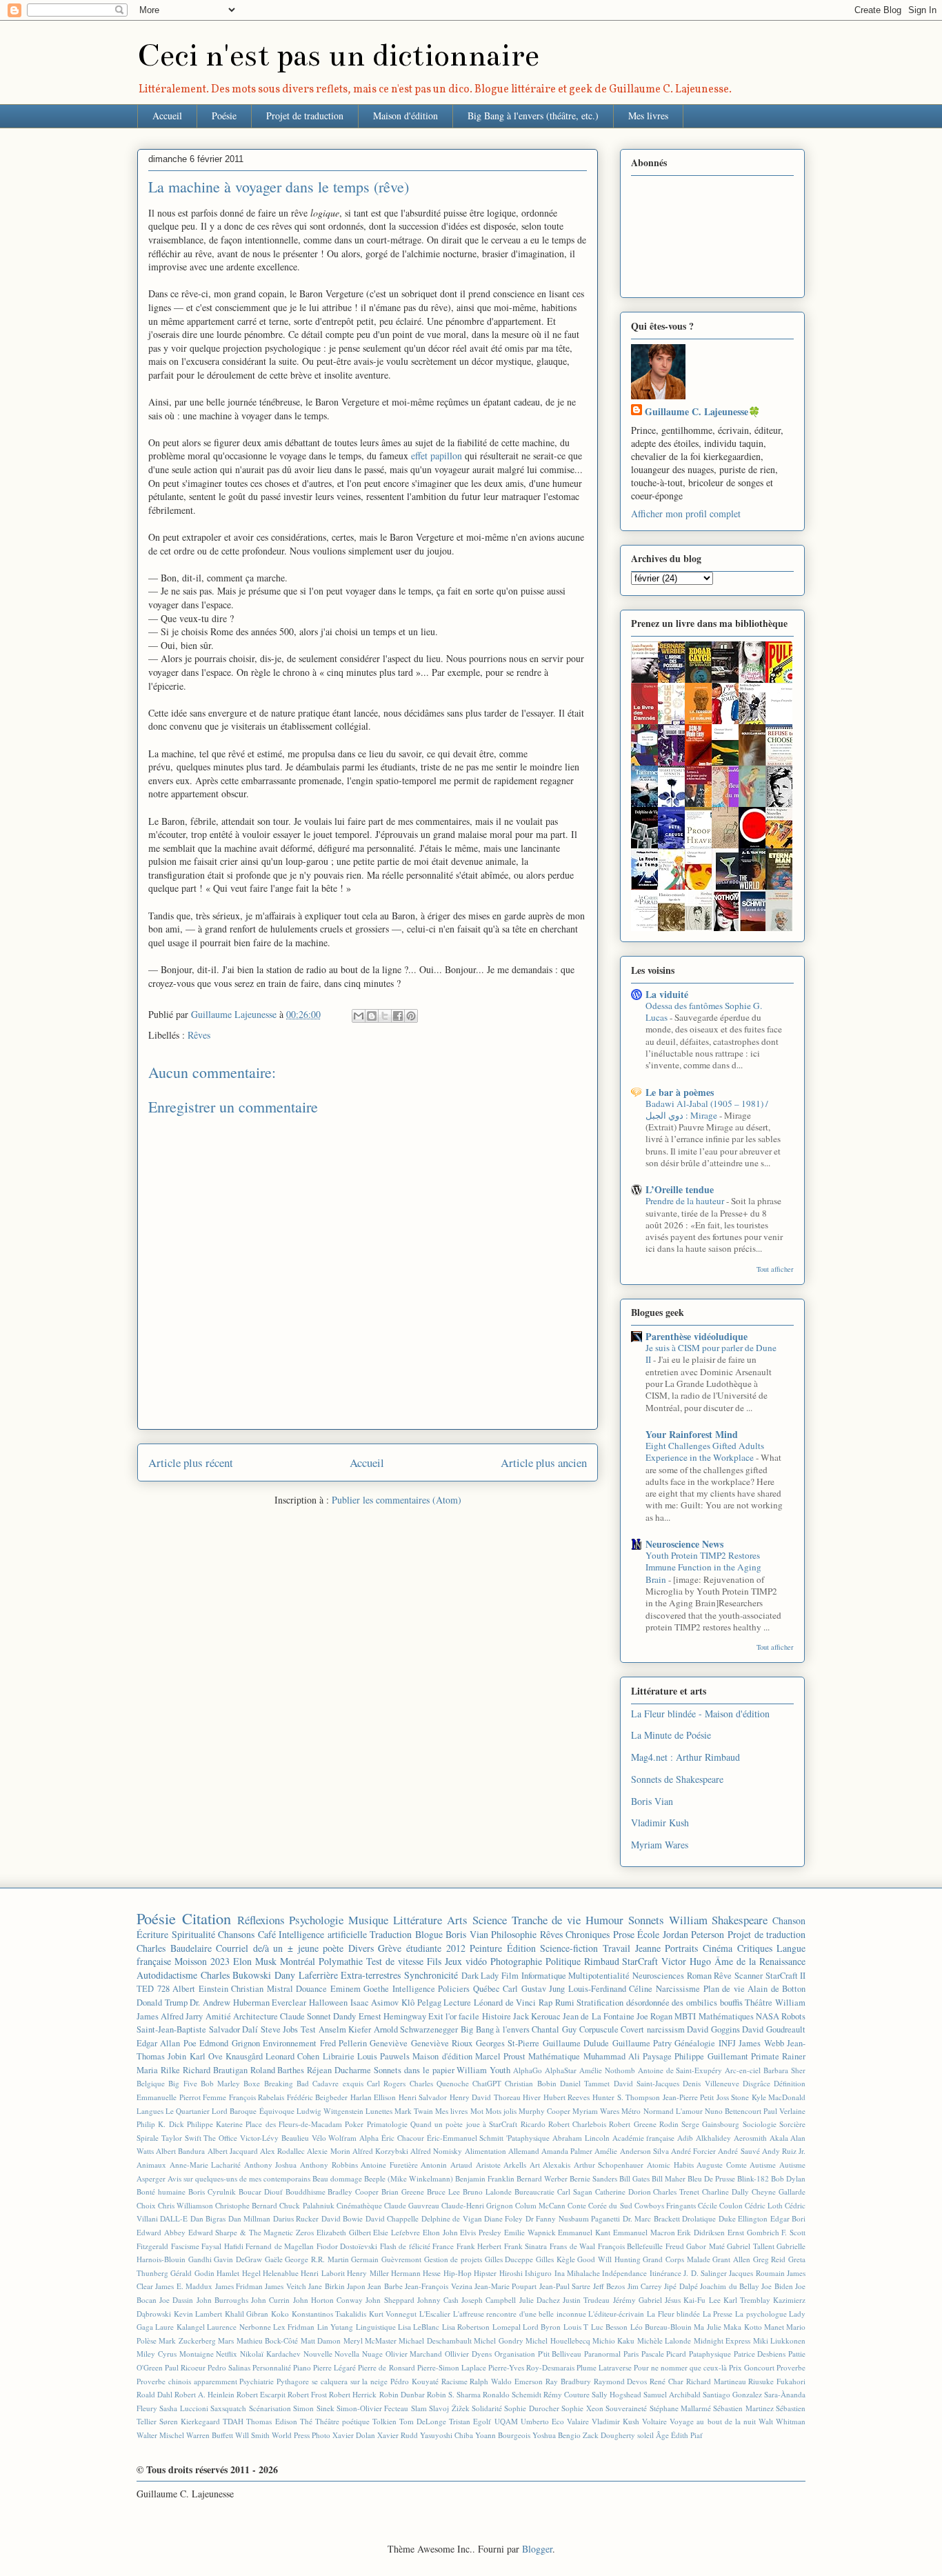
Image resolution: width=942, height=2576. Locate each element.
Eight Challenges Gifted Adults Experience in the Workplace (705, 1451)
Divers (361, 1948)
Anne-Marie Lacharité (206, 2165)
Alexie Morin (328, 2151)
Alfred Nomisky (436, 2151)
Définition (790, 2083)
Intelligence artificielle (323, 1934)
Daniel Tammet (585, 2083)
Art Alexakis (550, 2165)
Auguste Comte (722, 2165)
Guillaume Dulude (576, 2043)
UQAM (506, 2421)
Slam (419, 2408)
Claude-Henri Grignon (477, 2205)
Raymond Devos (621, 2381)
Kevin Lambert (198, 2314)
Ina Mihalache (577, 2273)
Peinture (486, 1948)
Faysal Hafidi (222, 2246)
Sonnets (646, 1920)
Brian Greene (403, 2191)
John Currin (270, 2300)
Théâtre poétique (342, 2421)
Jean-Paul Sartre (565, 2286)
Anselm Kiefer (345, 2029)
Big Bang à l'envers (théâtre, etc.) (533, 116)
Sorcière (792, 2124)
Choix (146, 2205)
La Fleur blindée (673, 2314)
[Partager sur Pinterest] (411, 1016)
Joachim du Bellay (730, 2286)
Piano (302, 2367)
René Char (667, 2381)
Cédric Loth (764, 2205)
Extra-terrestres (371, 1975)
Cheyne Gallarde (779, 2191)
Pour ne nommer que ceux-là (680, 2367)
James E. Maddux (184, 2286)
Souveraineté (626, 2408)
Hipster (485, 2273)
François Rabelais (257, 2097)
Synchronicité (431, 1975)
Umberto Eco (542, 2421)
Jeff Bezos (609, 2286)
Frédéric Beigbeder (318, 2097)
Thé (306, 2421)
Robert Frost (307, 2394)
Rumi (565, 2003)
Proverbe (791, 2367)
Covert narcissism (653, 2029)
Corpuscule (599, 2029)
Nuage (372, 2354)
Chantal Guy (554, 2029)
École (648, 1934)
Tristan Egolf (470, 2421)
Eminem (345, 1989)
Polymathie (341, 1961)
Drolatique (699, 2218)
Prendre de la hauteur (686, 1201)
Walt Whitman (782, 2421)
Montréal (298, 1961)
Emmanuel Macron (644, 2232)
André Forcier (693, 2151)
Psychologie (316, 1920)
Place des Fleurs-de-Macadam (294, 2124)
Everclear (289, 2003)
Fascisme (185, 2246)
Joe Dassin (176, 2300)
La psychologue (761, 2314)
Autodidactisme (167, 1975)
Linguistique (376, 2327)
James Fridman (239, 2286)
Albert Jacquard (233, 2151)
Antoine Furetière (389, 2165)
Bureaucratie (534, 2191)
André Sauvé (739, 2151)
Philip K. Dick (160, 2124)
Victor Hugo (686, 1961)
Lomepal (507, 2327)
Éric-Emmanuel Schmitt (465, 2138)
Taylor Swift (181, 2138)
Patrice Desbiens (760, 2354)
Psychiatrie (257, 2381)
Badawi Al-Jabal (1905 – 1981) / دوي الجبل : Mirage (707, 1109)
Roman (699, 1976)
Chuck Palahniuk (307, 2205)
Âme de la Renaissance (760, 1961)
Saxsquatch (228, 2408)
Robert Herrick (353, 2394)
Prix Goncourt (752, 2367)
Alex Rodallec (282, 2151)
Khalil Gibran (247, 2314)
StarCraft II (786, 1976)
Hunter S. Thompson (626, 2097)
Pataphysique (710, 2354)
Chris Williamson (186, 2205)
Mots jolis (501, 2111)
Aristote (488, 2165)
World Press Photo (301, 2435)
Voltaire (654, 2421)
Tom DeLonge (423, 2421)
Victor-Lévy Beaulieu (274, 2138)
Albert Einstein (200, 1989)
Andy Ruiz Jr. (784, 2151)
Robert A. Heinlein (204, 2394)
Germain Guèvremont (386, 2259)
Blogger (537, 2549)
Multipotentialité (599, 1976)
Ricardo (533, 2124)
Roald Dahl (154, 2394)
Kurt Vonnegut (393, 2314)
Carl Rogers (386, 2083)
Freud (675, 2246)
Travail (617, 1948)
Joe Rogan (654, 2016)
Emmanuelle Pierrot (169, 2097)
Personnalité (272, 2367)
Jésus (673, 2300)
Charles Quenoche (439, 2083)
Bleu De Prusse (711, 2178)
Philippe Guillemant (711, 2056)
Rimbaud (602, 1961)
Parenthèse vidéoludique (697, 1336)
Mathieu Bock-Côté (267, 2340)
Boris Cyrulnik (212, 2191)
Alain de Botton (776, 1989)
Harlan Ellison (373, 2097)
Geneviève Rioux (442, 2043)
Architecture (255, 2016)
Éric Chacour (403, 2138)
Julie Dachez (540, 2300)
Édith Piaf (687, 2435)
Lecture (457, 2003)
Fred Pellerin (343, 2043)
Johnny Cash (438, 2300)
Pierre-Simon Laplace (452, 2367)
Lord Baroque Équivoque (253, 2111)
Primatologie (387, 2124)
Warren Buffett (210, 2435)
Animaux (151, 2165)
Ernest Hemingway (392, 2016)
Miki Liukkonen (779, 2340)
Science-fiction (569, 1948)
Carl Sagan (575, 2191)
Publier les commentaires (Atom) (397, 1500)
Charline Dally (725, 2191)
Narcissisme (678, 1989)
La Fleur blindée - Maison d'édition (700, 1714)
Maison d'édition (405, 116)
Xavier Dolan (354, 2435)
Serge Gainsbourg (710, 2124)
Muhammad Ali (612, 2056)
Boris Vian (652, 1801)
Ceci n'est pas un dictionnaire (338, 56)
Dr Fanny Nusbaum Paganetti (573, 2218)
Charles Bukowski (236, 1975)
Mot (477, 2111)
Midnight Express (722, 2340)
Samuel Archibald (672, 2394)
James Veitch (285, 2286)
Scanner (749, 1976)
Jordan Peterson (694, 1934)
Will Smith (252, 2435)
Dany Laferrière (306, 1975)
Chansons (236, 1934)
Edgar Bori (788, 2218)
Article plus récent (191, 1462)
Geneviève (389, 2043)
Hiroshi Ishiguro (525, 2273)
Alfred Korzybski (380, 2151)
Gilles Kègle (555, 2259)
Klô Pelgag (421, 2003)
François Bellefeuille (631, 2246)
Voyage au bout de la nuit (713, 2421)
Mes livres (648, 116)
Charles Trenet (676, 2191)
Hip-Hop (458, 2273)
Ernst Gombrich (753, 2232)
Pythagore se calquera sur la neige (332, 2381)
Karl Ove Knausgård (226, 2056)
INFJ (727, 2043)
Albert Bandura (180, 2151)
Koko (280, 2314)
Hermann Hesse (416, 2273)
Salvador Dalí (234, 2029)
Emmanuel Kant (584, 2232)
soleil (645, 2435)
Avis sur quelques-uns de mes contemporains (239, 2178)
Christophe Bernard (246, 2205)
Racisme (454, 2381)
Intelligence (414, 1989)
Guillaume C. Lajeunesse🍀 (702, 411)
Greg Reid (770, 2259)
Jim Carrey (645, 2286)
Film (510, 1976)
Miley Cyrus (157, 2354)
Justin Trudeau (586, 2300)
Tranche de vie (547, 1920)
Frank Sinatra (526, 2246)
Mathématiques (726, 2016)
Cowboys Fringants (665, 2205)
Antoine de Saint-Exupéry (680, 2070)
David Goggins (713, 2029)
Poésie (224, 116)
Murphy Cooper (544, 2111)
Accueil (167, 116)
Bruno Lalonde (487, 2191)
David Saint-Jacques (647, 2083)
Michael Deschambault (435, 2340)
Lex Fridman (294, 2327)
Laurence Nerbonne (239, 2327)
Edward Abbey (161, 2232)
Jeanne (648, 1948)
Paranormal (602, 2354)
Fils (434, 1961)
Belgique (151, 2083)
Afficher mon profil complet (686, 513)
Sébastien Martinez (743, 2408)
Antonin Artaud (447, 2165)
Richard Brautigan (215, 2070)
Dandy (344, 2016)
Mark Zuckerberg (187, 2340)
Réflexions (261, 1920)
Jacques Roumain (756, 2273)
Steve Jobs (280, 2029)
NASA (768, 2016)
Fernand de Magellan (280, 2246)
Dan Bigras (208, 2218)
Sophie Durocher (531, 2408)
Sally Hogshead (617, 2394)
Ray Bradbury (568, 2381)
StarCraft (640, 1961)
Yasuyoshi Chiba (447, 2435)
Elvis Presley (481, 2232)
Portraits (681, 1948)
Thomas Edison (271, 2421)
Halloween (328, 2003)
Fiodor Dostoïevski (347, 2246)
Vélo (319, 2138)
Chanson (789, 1920)
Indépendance (624, 2273)
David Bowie (342, 2218)
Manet (774, 2327)
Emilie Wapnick (530, 2232)
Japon (356, 2286)
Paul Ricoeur (185, 2367)
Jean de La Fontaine (599, 2016)
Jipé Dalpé (681, 2286)
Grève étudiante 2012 (421, 1948)
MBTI (685, 2016)
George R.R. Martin (317, 2259)
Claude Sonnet (305, 2016)
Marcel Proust (500, 2056)
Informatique (544, 1976)
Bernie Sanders (593, 2178)
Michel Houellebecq (558, 2340)
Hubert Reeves (567, 2097)
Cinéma (718, 1948)
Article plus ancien (544, 1462)
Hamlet (228, 2273)
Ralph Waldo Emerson (506, 2381)
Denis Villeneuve (711, 2083)
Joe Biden (777, 2286)
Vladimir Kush (660, 1823)
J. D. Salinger (705, 2273)
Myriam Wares (660, 1845)
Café (267, 1934)
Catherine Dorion (623, 2191)
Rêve (723, 1976)
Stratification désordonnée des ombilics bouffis (660, 2003)
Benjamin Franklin (485, 2178)
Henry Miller (368, 2273)
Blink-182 (753, 2178)
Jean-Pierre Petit (689, 2097)
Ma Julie (707, 2327)
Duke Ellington (743, 2218)
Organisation (515, 2354)
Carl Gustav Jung (534, 1989)
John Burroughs (222, 2300)
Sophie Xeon (582, 2408)
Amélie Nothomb (607, 2070)
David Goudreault (774, 2029)
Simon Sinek (313, 2408)
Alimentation (485, 2151)
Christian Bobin (530, 2083)
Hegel (251, 2273)
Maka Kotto (742, 2327)
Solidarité (487, 2408)
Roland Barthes (278, 2070)
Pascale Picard (664, 2354)
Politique (563, 1961)
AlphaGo (528, 2070)
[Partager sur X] (385, 1016)
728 (163, 1989)
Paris (631, 2354)
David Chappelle (392, 2218)
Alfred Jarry (182, 2016)
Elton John (440, 2232)
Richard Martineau (716, 2381)
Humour (604, 1920)
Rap (545, 2003)
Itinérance (665, 2273)
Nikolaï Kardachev (270, 2354)
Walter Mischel (160, 2435)
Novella (347, 2354)
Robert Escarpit (261, 2394)
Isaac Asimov (375, 2003)
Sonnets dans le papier (414, 2070)
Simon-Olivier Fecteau (372, 2408)
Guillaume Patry (642, 2043)
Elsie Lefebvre (397, 2232)
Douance (311, 1989)
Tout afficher (775, 1269)
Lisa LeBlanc (419, 2327)
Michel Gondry (498, 2340)
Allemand (524, 2151)
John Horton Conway (328, 2300)
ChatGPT (487, 2083)
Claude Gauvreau (412, 2205)
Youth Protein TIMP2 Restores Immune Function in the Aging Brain (703, 1567)
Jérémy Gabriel (638, 2300)
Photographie (516, 1961)
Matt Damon (321, 2340)
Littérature (418, 1920)
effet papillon (437, 456)
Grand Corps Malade (676, 2259)
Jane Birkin (326, 2286)
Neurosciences (658, 1976)
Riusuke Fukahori (777, 2381)
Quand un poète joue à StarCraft (464, 2124)
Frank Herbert (479, 2246)
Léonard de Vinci (505, 2003)
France (443, 2246)
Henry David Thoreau (485, 2097)
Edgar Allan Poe (167, 2043)
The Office (220, 2138)
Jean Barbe (385, 2286)
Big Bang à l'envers (495, 2029)
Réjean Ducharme (339, 2070)
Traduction (391, 1934)
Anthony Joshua (271, 2165)
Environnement (290, 2043)
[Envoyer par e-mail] (359, 1016)
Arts (457, 1920)
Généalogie (695, 2043)
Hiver (532, 2097)
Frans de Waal (572, 2246)
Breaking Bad (287, 2083)
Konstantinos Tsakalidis (329, 2314)
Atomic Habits (670, 2165)
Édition (521, 1948)
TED (145, 1989)
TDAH (233, 2421)
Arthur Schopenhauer (609, 2165)
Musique (368, 1920)
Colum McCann (540, 2205)
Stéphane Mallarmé (680, 2408)
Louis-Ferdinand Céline (611, 1989)
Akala (779, 2138)
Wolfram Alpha (353, 2138)
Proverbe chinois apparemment (187, 2381)
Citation (207, 1918)
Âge (662, 2435)
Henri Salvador (423, 2097)
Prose (624, 1934)
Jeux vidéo (466, 1961)
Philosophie (514, 1934)
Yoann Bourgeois (503, 2435)
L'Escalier (435, 2314)
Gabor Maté (705, 2246)
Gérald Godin (192, 2273)
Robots (793, 2016)
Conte (577, 2205)
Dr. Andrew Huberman (229, 2003)
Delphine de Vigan (452, 2218)
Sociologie (760, 2124)
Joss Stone (733, 2097)
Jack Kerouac (537, 2016)
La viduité (667, 994)
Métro (631, 2111)
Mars (226, 2340)
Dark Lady (480, 1976)
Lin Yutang (335, 2327)
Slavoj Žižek (449, 2408)
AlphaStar (561, 2070)
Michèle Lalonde (664, 2340)
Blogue (429, 1934)
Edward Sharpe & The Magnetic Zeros (251, 2232)
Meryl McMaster (370, 2340)
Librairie (339, 2056)
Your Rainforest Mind (692, 1434)
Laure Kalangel (180, 2327)
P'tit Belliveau (560, 2354)
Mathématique (554, 2056)
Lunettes (379, 2111)
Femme (214, 2097)
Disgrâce (756, 2083)
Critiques (755, 1948)
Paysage (657, 2056)
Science (490, 1920)
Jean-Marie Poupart (505, 2286)
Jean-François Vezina (438, 2286)
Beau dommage (337, 2178)
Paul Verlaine (784, 2111)
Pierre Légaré (334, 2367)
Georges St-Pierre (508, 2043)
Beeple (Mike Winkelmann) (409, 2178)
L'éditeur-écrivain (616, 2314)
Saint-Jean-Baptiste (171, 2029)
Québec (487, 1989)
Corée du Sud (610, 2205)
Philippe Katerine (215, 2124)
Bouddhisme (305, 2191)
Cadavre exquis (338, 2083)
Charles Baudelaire (174, 1948)
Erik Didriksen (701, 2232)
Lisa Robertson (466, 2327)
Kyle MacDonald (779, 2097)
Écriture (152, 1934)
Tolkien (384, 2421)
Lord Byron (542, 2327)
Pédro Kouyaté (414, 2381)
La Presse (718, 2314)
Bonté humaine (161, 2191)
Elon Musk (255, 1961)
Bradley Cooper (353, 2191)
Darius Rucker (296, 2218)
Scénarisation (270, 2408)
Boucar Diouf (261, 2191)
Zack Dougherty (609, 2435)
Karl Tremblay (747, 2300)
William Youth (483, 2070)
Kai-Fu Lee (702, 2300)
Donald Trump (162, 2003)
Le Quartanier (188, 2111)
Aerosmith (750, 2138)
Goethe (376, 1989)
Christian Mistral (262, 1989)
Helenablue (281, 2273)
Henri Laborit (322, 2273)
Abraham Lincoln (581, 2138)
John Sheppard (390, 2300)
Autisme (763, 2165)
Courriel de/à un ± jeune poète (280, 1948)
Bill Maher (669, 2178)
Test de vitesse (395, 1961)
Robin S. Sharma (454, 2394)
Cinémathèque (359, 2205)
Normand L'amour (673, 2111)
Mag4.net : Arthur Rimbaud (685, 1757)
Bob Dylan (788, 2178)
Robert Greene (632, 2124)
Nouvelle (318, 2354)
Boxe (252, 2083)
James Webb (761, 2043)
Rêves (199, 1035)
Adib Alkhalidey (704, 2138)
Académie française (644, 2138)
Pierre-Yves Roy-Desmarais (531, 2367)
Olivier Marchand (414, 2354)
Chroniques (588, 1934)
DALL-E (174, 2218)
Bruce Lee (443, 2191)
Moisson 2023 (202, 1961)
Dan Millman (249, 2218)
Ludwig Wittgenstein (330, 2111)
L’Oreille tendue (680, 1189)
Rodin (669, 2124)
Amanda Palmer (567, 2151)
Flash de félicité (405, 2246)
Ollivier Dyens (468, 2354)
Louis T (576, 2327)
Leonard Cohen (292, 2056)
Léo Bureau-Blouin (661, 2327)
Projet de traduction (305, 116)
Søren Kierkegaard (190, 2421)
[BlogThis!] (372, 1016)
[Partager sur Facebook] (398, 1016)
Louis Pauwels (383, 2056)
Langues (150, 2111)
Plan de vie (724, 1989)
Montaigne (197, 2354)
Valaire (578, 2421)
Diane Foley (503, 2218)
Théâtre (759, 2003)
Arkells (515, 2165)
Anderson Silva (644, 2151)
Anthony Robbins (329, 2165)
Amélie (606, 2151)
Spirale (148, 2138)
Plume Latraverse (604, 2367)
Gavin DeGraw (238, 2259)
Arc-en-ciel (743, 2070)
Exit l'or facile (454, 2016)
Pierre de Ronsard (386, 2367)
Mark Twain (414, 2111)
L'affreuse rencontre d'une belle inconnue (520, 2314)
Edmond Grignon (229, 2043)
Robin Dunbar (402, 2394)
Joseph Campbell (489, 2300)
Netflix (227, 2354)
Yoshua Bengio (557, 2435)
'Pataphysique (528, 2138)
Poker (354, 2124)
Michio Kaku (613, 2340)
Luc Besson (609, 2327)
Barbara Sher (784, 2070)
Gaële (274, 2259)
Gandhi (200, 2259)
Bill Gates (634, 2178)
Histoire (497, 2016)
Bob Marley (220, 2083)
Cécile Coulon (720, 2205)
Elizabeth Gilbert (344, 2232)
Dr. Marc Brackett (651, 2218)
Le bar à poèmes (680, 1092)
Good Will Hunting (609, 2259)
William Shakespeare (719, 1920)
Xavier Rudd (398, 2435)
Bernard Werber (542, 2178)
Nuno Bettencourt (733, 2111)
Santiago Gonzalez (732, 2394)
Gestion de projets (453, 2259)
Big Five (182, 2083)
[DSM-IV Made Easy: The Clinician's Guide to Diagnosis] (702, 763)
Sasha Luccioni (183, 2408)
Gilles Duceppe (509, 2259)
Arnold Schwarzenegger (416, 2029)
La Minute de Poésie (671, 1735)
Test (308, 2029)
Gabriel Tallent (751, 2246)
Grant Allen (731, 2259)
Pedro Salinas (229, 2367)
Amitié (218, 2016)
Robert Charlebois (577, 2124)
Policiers (454, 1989)
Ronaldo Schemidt (512, 2394)
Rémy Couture (567, 2394)
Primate (765, 2056)
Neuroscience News (684, 1544)
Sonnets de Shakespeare (677, 1779)
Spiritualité (193, 1934)
